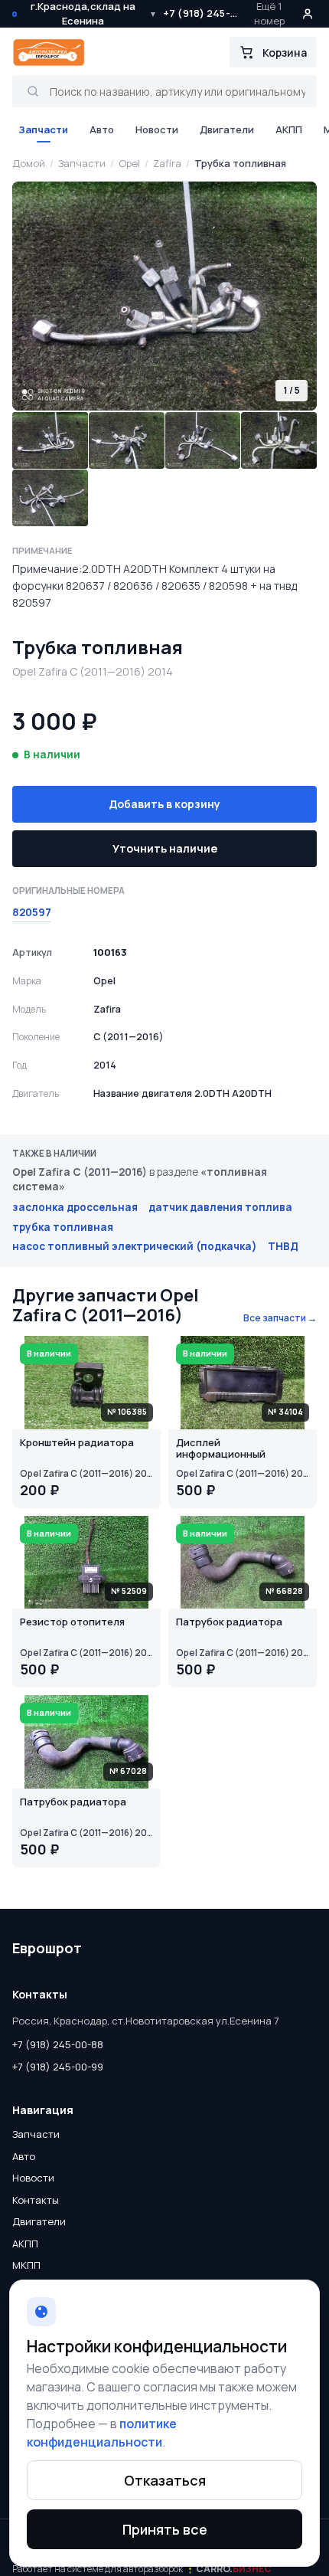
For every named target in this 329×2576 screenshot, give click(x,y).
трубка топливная (63, 1227)
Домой (29, 163)
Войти (308, 14)
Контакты (36, 2200)
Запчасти (43, 129)
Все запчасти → (280, 1318)
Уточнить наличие (165, 848)
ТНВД (283, 1246)
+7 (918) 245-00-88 (202, 13)
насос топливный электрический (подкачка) (135, 1246)
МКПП (26, 2265)
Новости (157, 129)
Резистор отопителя (72, 1622)
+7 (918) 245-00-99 (58, 2067)
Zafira (167, 163)
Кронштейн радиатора (77, 1443)
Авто (102, 129)
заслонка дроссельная (75, 1207)
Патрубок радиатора (229, 1622)
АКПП (289, 129)
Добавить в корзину (164, 804)
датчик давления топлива (220, 1207)
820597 (32, 912)
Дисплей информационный (221, 1449)
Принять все (165, 2529)
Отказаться (165, 2480)
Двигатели (227, 129)
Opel (129, 163)
